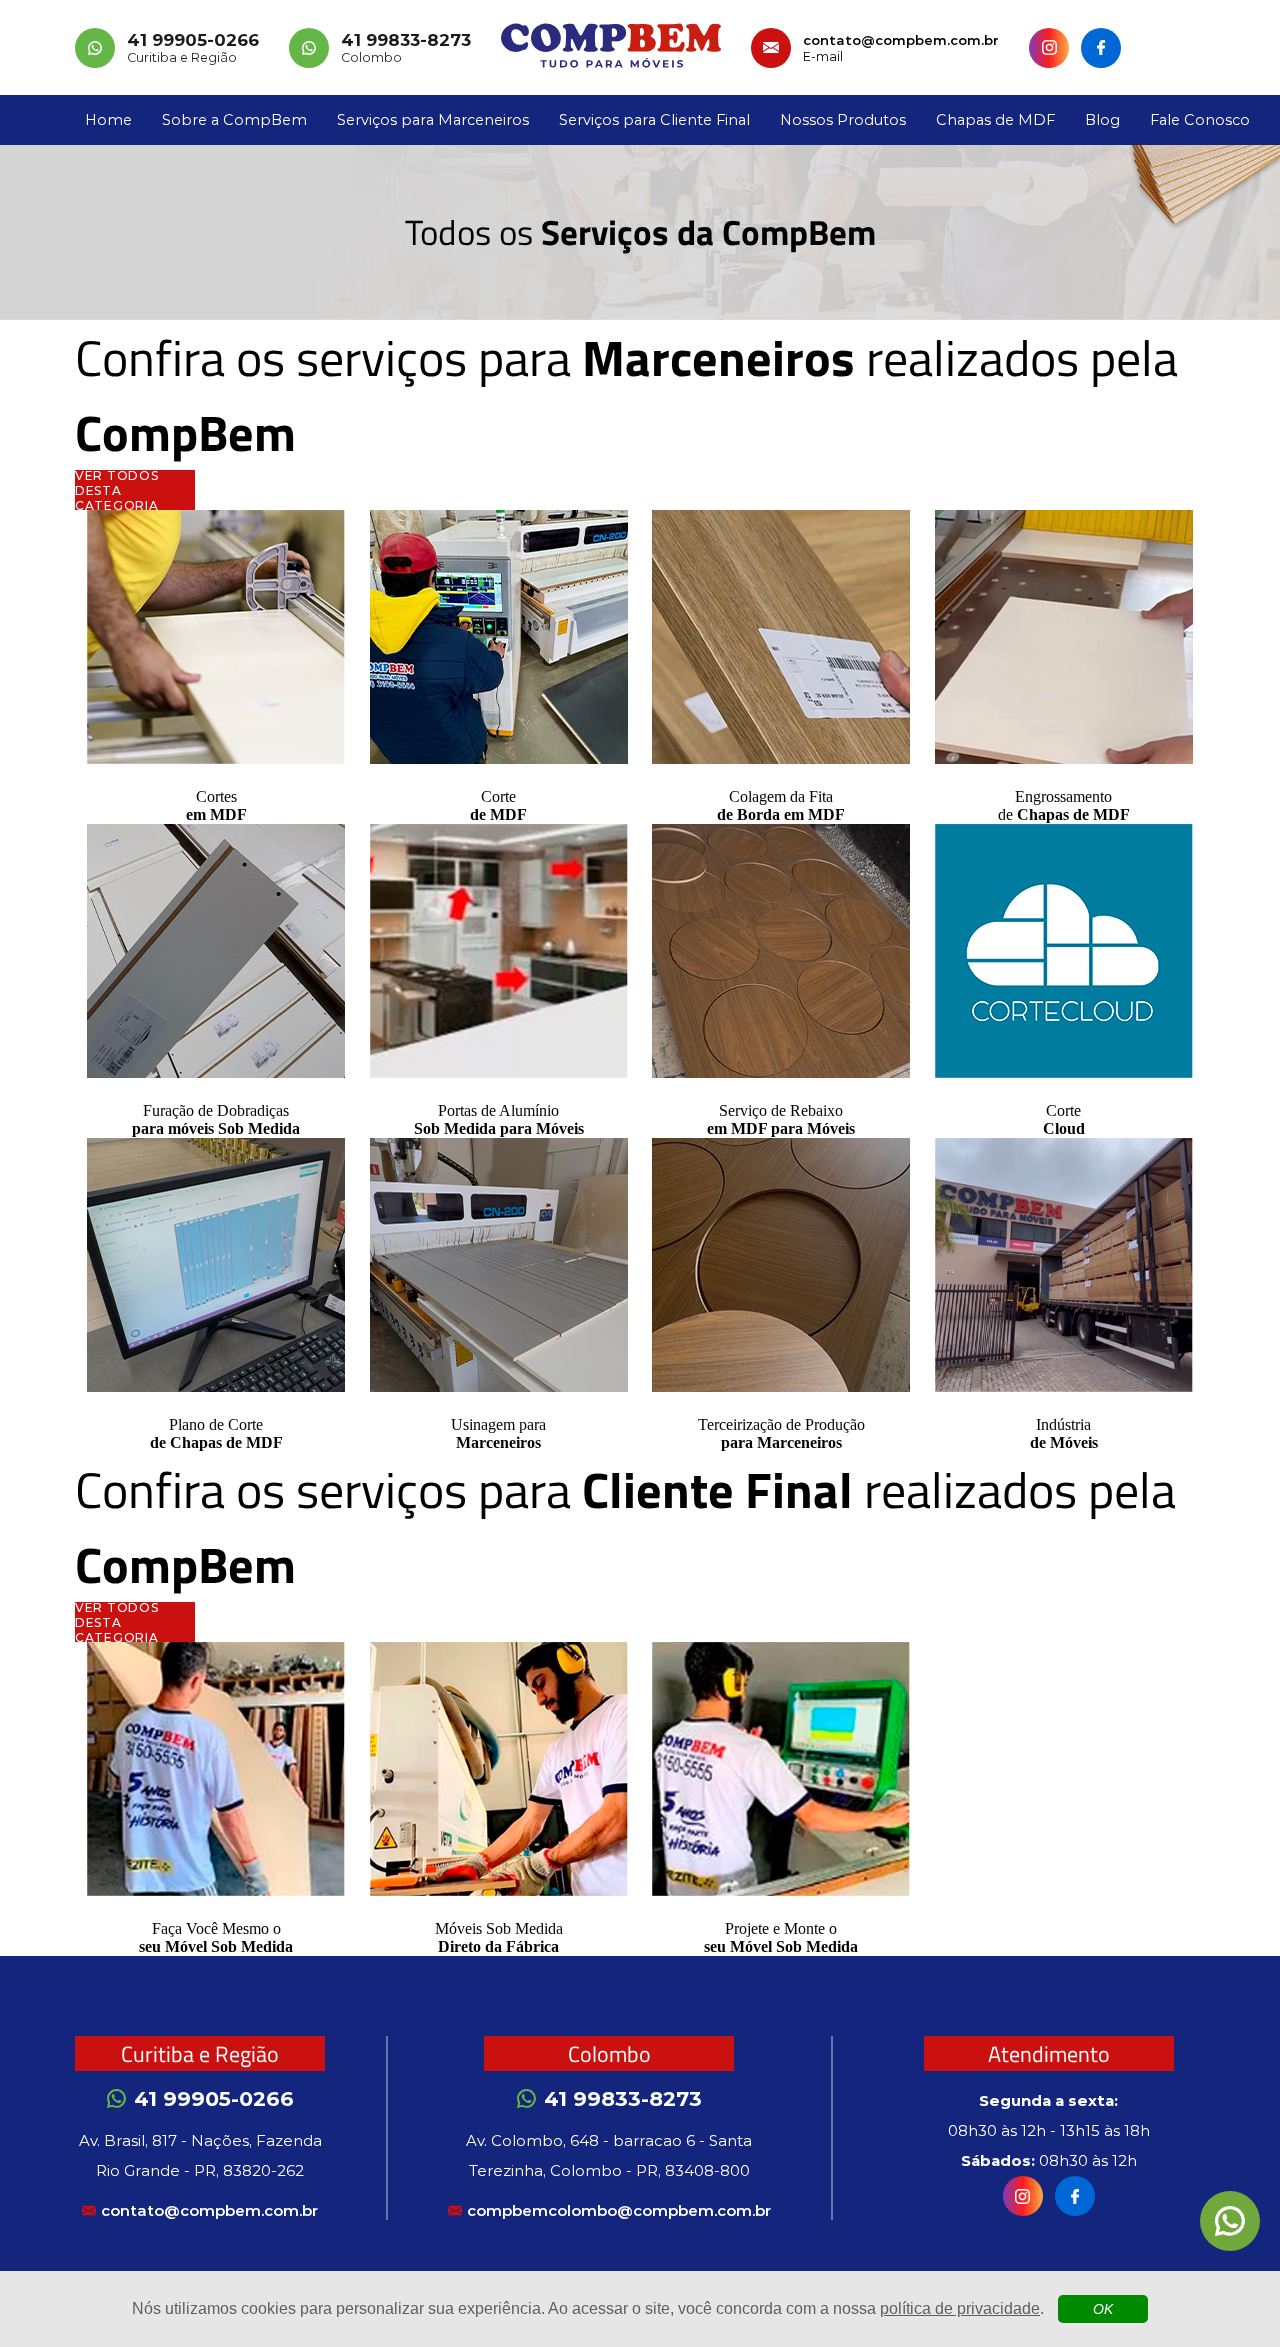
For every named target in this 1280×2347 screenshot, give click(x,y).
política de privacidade (960, 2308)
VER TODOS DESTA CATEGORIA (116, 490)
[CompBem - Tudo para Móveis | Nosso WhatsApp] (1230, 2221)
